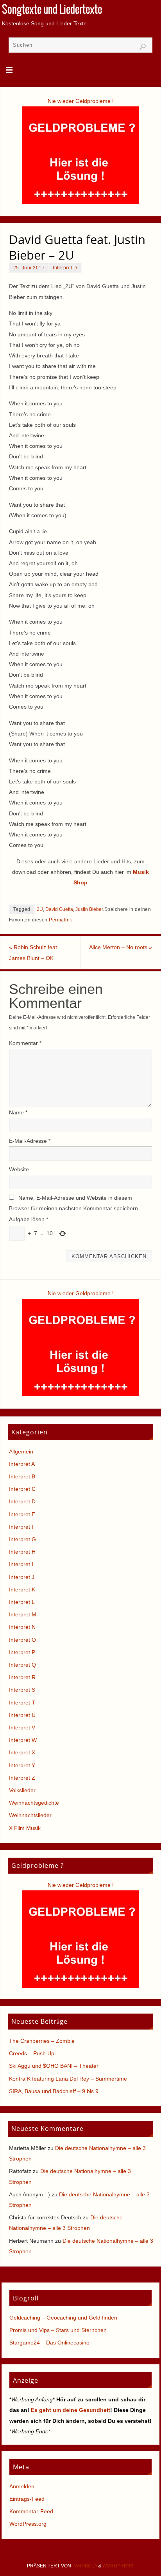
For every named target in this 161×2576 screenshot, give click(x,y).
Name (18, 1112)
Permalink (61, 920)
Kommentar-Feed (31, 2511)
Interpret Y (22, 1765)
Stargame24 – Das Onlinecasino (49, 2343)
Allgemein (21, 1452)
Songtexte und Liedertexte (52, 10)
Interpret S (22, 1690)
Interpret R (22, 1677)
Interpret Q (22, 1665)
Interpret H (22, 1552)
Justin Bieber (89, 909)
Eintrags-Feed (27, 2499)
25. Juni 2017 (29, 268)
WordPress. (118, 2566)
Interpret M (23, 1614)
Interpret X (22, 1752)
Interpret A (22, 1464)
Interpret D (65, 268)
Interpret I (21, 1564)
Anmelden (22, 2486)
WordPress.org (28, 2524)
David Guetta (59, 909)
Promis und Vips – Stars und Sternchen (58, 2330)
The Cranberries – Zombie (42, 2041)
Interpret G (22, 1539)
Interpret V (22, 1727)
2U (40, 909)
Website (19, 1169)
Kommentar (25, 1043)
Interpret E (22, 1514)
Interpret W (23, 1740)
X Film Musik (25, 1828)
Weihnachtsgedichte (34, 1803)
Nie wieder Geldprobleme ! (81, 101)
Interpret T (22, 1703)
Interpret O (22, 1640)
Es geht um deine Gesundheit (71, 2410)
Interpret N (22, 1627)
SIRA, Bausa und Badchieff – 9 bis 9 (54, 2091)
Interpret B (22, 1476)
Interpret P (22, 1652)
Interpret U (22, 1715)
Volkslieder (22, 1790)
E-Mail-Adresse (30, 1141)
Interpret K (22, 1589)
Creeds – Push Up (32, 2053)
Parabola (85, 2566)
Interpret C (22, 1489)
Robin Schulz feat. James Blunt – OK (34, 952)
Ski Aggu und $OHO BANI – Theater (54, 2066)
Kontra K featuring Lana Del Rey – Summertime (68, 2079)
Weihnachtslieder (30, 1815)
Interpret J (22, 1577)
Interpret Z (22, 1778)
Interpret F (22, 1527)
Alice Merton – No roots (121, 947)
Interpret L (22, 1602)
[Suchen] (143, 47)
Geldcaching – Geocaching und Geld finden (63, 2318)
